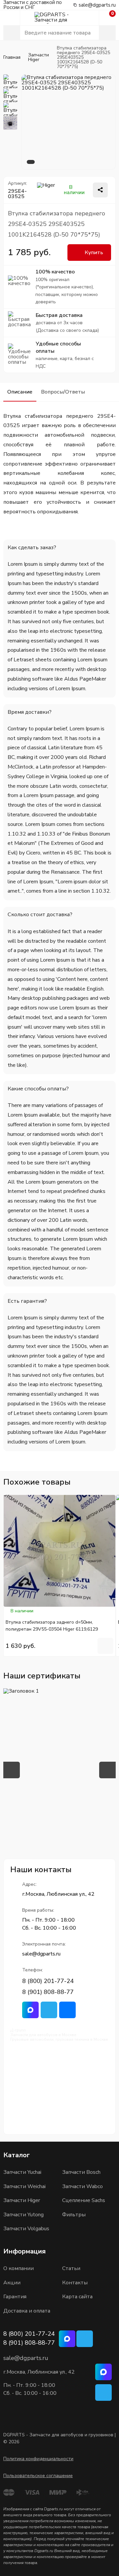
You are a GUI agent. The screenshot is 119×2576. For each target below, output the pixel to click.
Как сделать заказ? (32, 548)
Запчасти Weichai (24, 2186)
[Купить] (105, 1646)
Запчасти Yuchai (22, 2172)
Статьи (71, 2268)
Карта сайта (77, 2297)
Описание (20, 392)
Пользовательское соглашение (38, 2476)
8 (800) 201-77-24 (48, 1981)
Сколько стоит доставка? (40, 915)
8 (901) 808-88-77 (48, 1992)
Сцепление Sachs (84, 2200)
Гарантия (15, 2297)
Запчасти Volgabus (26, 2229)
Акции (12, 2283)
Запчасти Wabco (82, 2186)
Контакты (75, 2283)
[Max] (30, 2010)
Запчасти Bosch (81, 2172)
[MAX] (103, 2372)
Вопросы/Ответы (63, 392)
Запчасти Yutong (23, 2215)
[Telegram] (49, 2010)
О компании (19, 2268)
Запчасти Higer (22, 2200)
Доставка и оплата (27, 2311)
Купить (94, 253)
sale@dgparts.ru (97, 5)
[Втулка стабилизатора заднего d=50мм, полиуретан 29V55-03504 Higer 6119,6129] (59, 1551)
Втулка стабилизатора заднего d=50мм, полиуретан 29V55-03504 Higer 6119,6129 (52, 1626)
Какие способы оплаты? (38, 1089)
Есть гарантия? (27, 1301)
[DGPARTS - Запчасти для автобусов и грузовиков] (59, 18)
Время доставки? (30, 712)
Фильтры (74, 2215)
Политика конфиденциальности (38, 2459)
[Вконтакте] (67, 2010)
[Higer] (50, 190)
